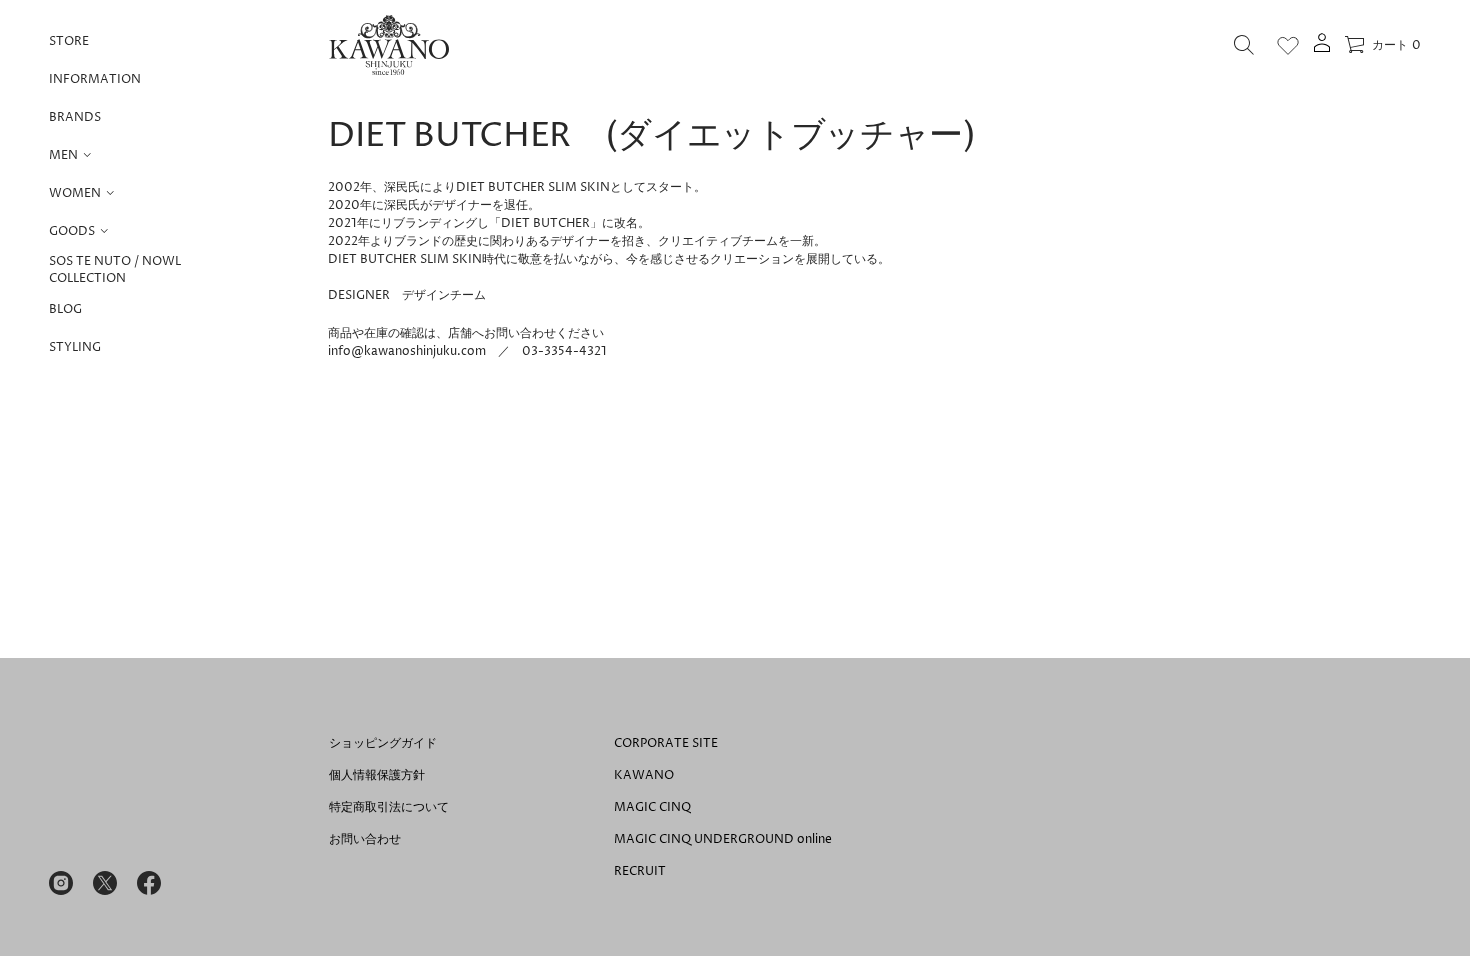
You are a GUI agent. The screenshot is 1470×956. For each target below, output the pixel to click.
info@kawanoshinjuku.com (407, 351)
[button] (1244, 45)
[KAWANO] (389, 45)
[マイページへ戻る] (1322, 49)
